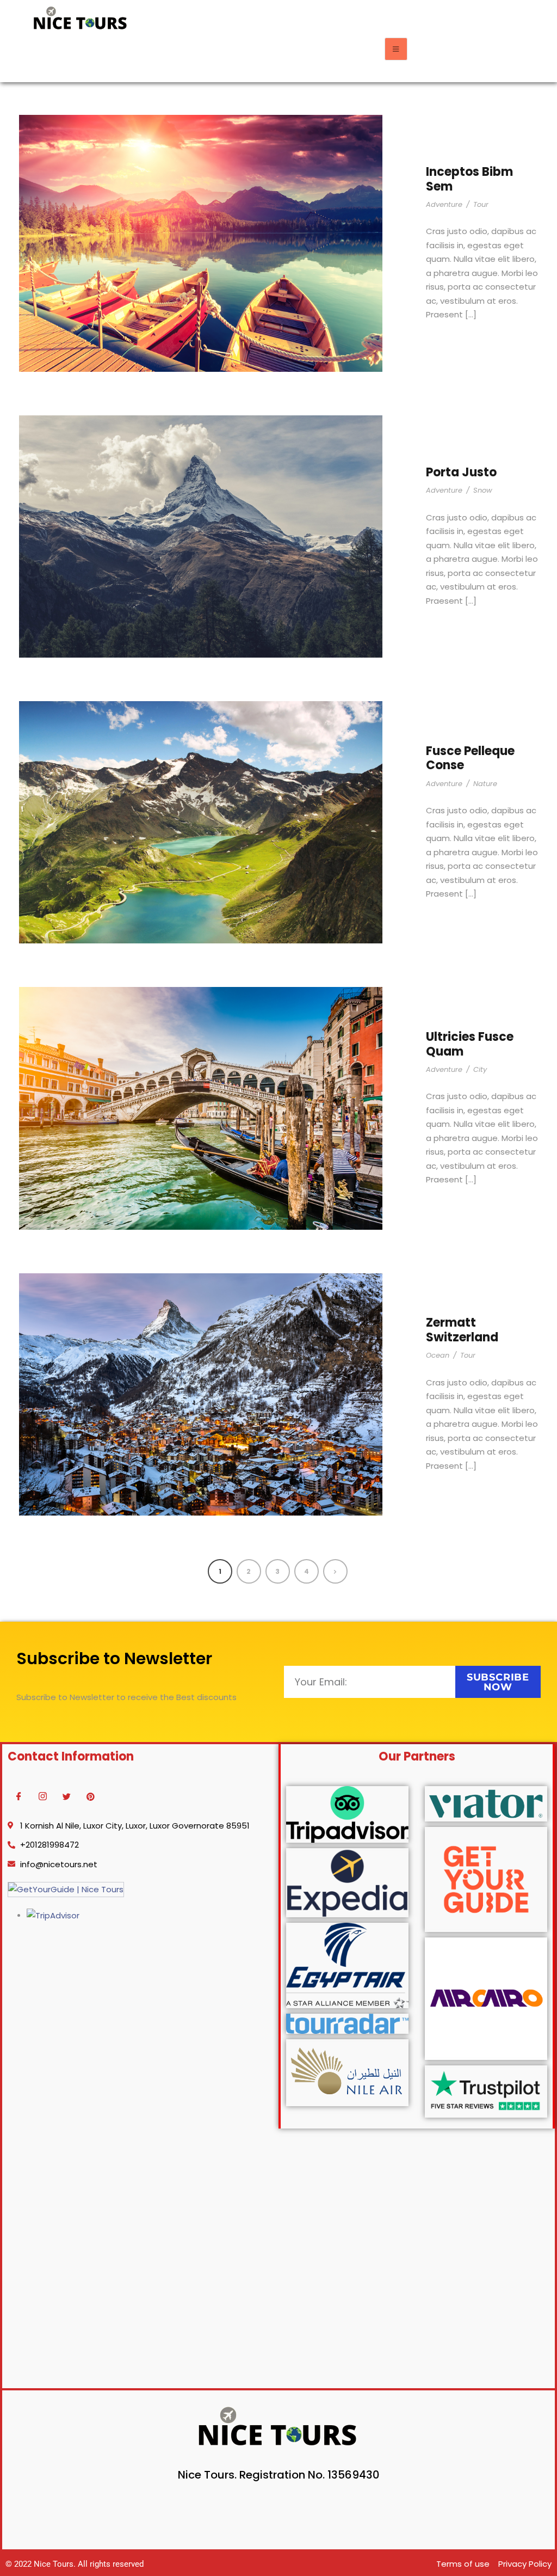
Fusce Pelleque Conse (470, 758)
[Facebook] (18, 1797)
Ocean (438, 1355)
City (480, 1069)
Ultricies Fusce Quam (470, 1044)
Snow (483, 490)
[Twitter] (66, 1797)
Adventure (444, 204)
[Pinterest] (90, 1797)
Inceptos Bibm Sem (469, 179)
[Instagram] (42, 1797)
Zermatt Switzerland (462, 1330)
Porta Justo (461, 472)
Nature (485, 784)
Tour (481, 204)
